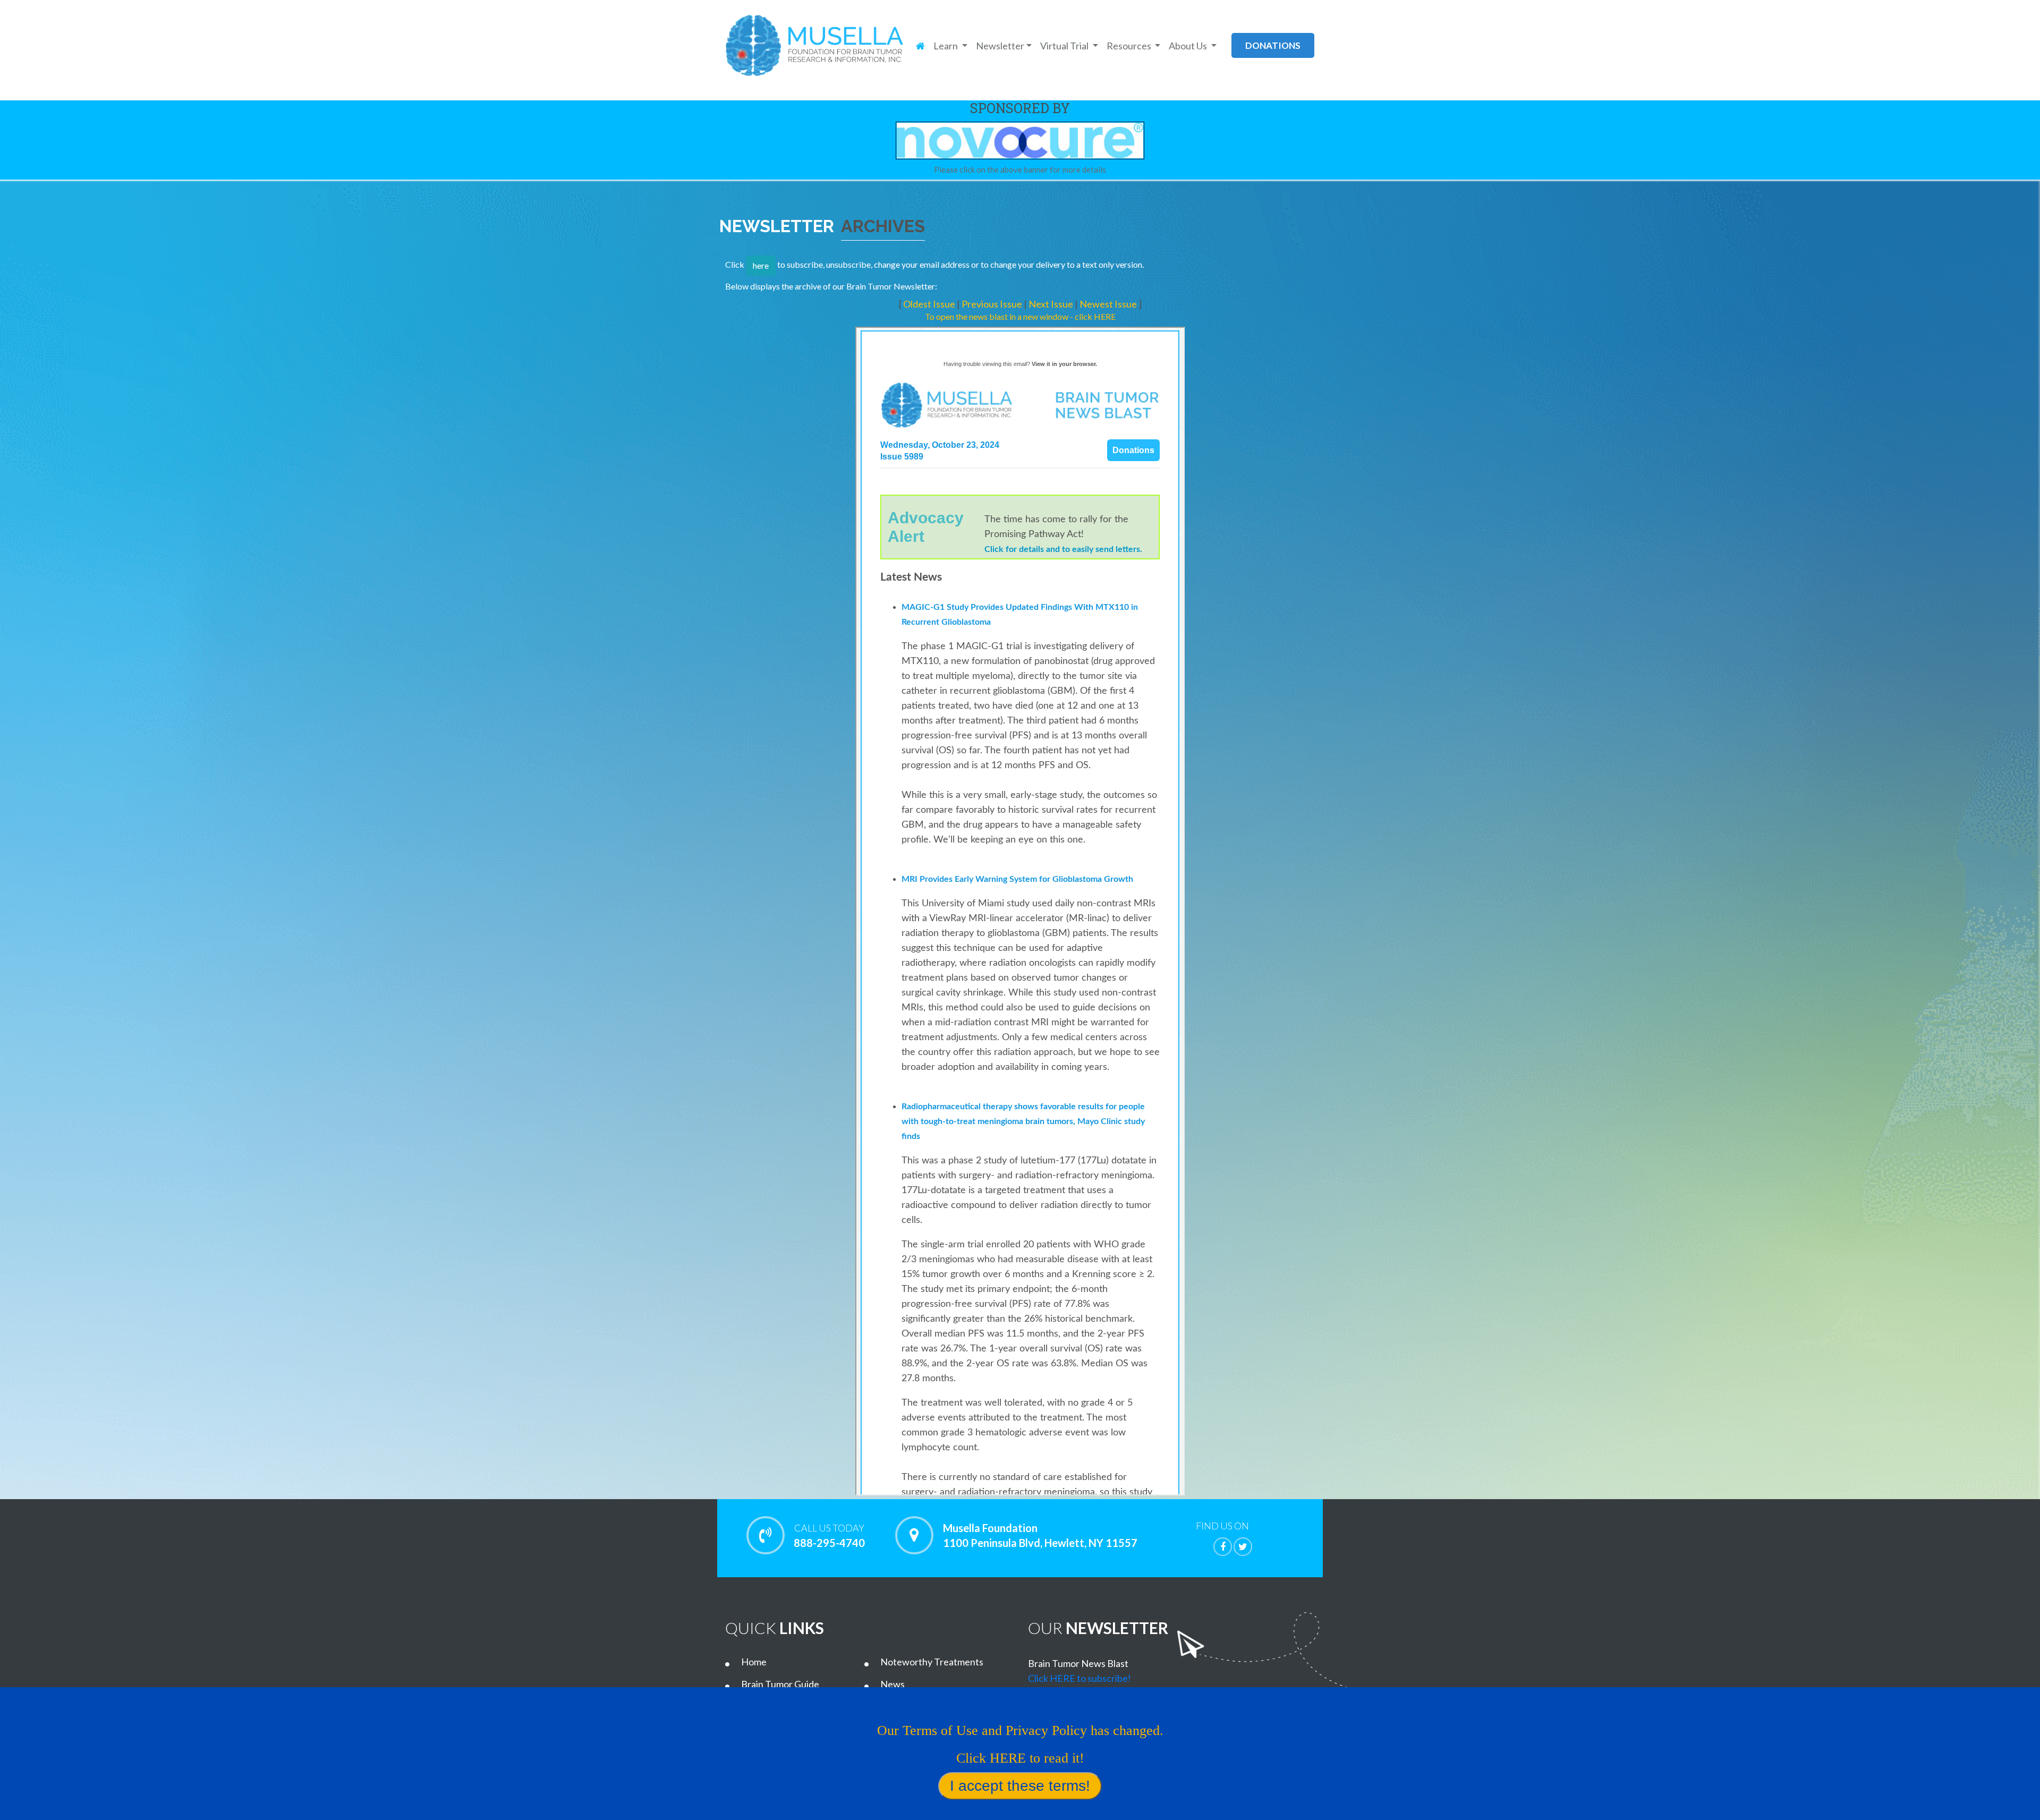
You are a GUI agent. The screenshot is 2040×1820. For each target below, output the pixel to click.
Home (754, 1662)
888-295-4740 (829, 1536)
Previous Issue (993, 304)
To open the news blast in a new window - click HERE (1020, 316)
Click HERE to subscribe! (1079, 1678)
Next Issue (1052, 304)
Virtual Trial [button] (1065, 46)
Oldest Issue (930, 304)
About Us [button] (1189, 46)
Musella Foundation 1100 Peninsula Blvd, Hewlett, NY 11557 (1040, 1535)
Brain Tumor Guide (780, 1684)
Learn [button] (946, 46)
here (761, 265)
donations (1273, 45)
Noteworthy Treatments (932, 1662)
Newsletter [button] (1000, 46)
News (892, 1684)
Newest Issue (1109, 304)
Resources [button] (1130, 46)
